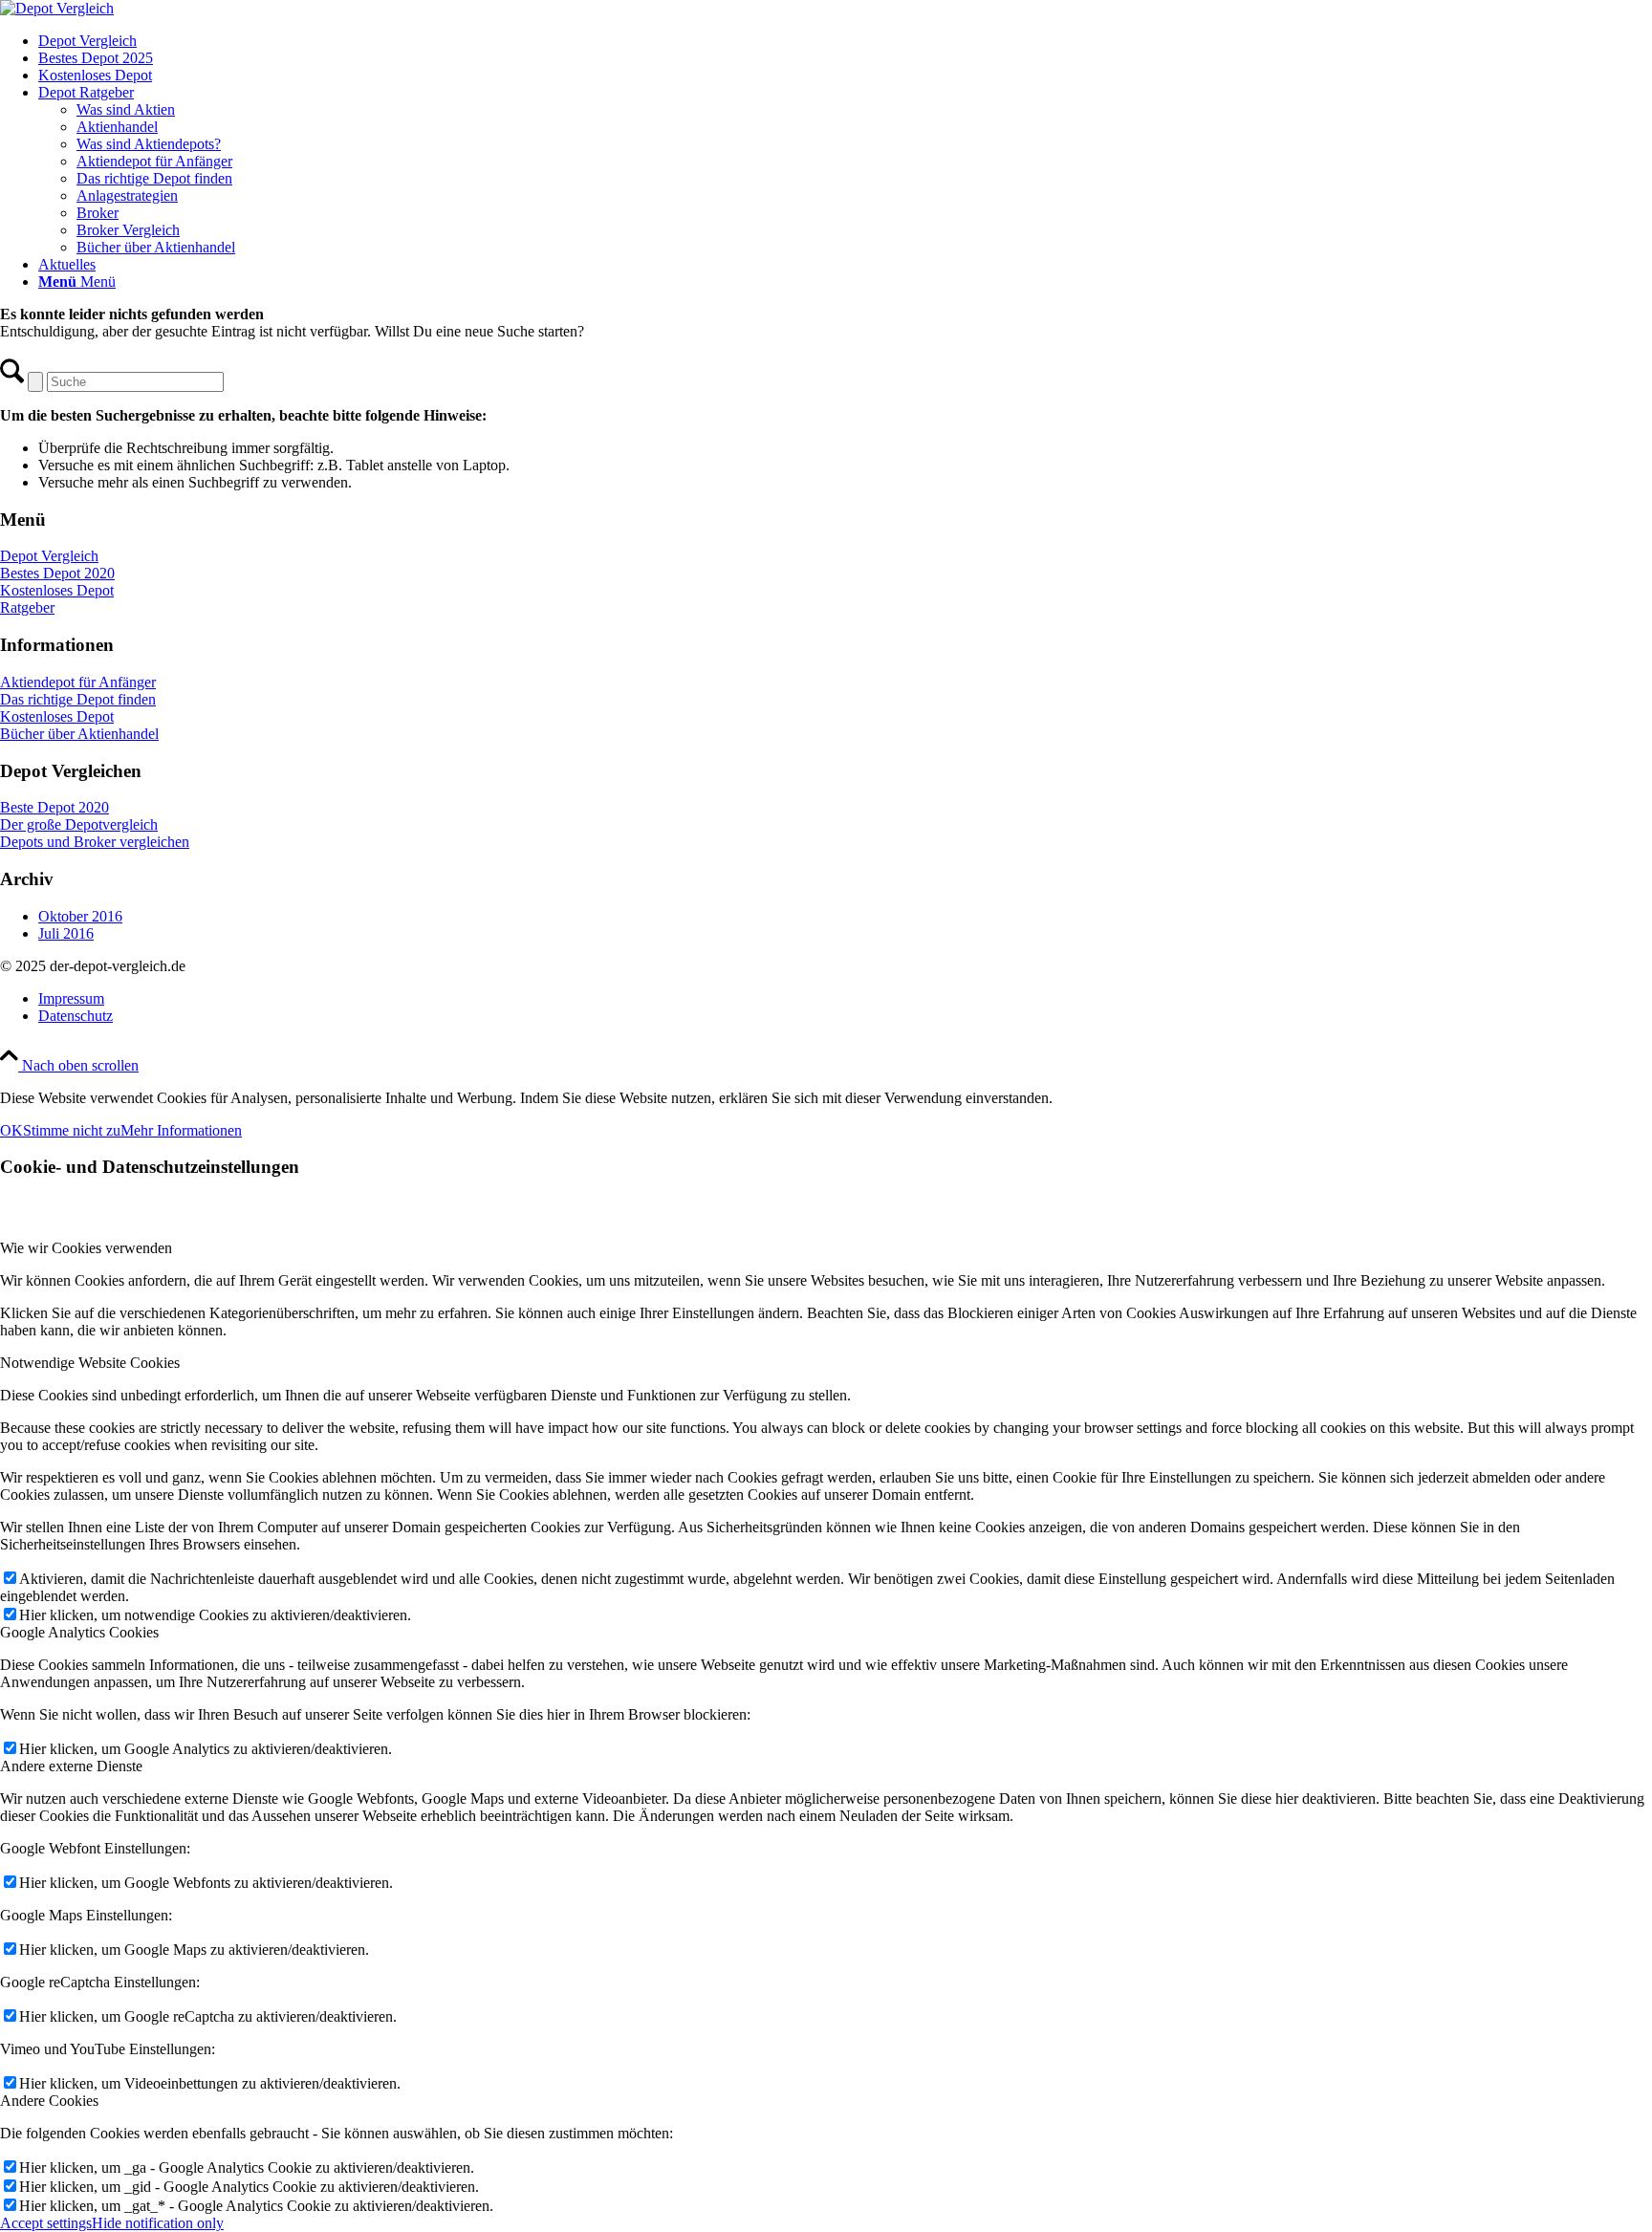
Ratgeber (27, 607)
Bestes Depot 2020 (57, 573)
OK (11, 1130)
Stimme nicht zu (72, 1130)
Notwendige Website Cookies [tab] (90, 1363)
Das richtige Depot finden (78, 699)
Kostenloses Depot (57, 590)
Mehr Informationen (181, 1130)
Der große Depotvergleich (79, 824)
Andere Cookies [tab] (49, 2101)
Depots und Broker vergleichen (95, 842)
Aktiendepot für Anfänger (78, 682)
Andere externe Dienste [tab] (71, 1766)
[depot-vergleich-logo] (57, 8)
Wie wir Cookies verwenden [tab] (86, 1248)
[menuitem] (845, 41)
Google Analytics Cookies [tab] (79, 1632)
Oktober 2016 (80, 916)
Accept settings (46, 2223)
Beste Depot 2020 (54, 807)
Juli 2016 (66, 933)
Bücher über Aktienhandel (79, 734)
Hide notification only (158, 2223)
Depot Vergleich (49, 556)
